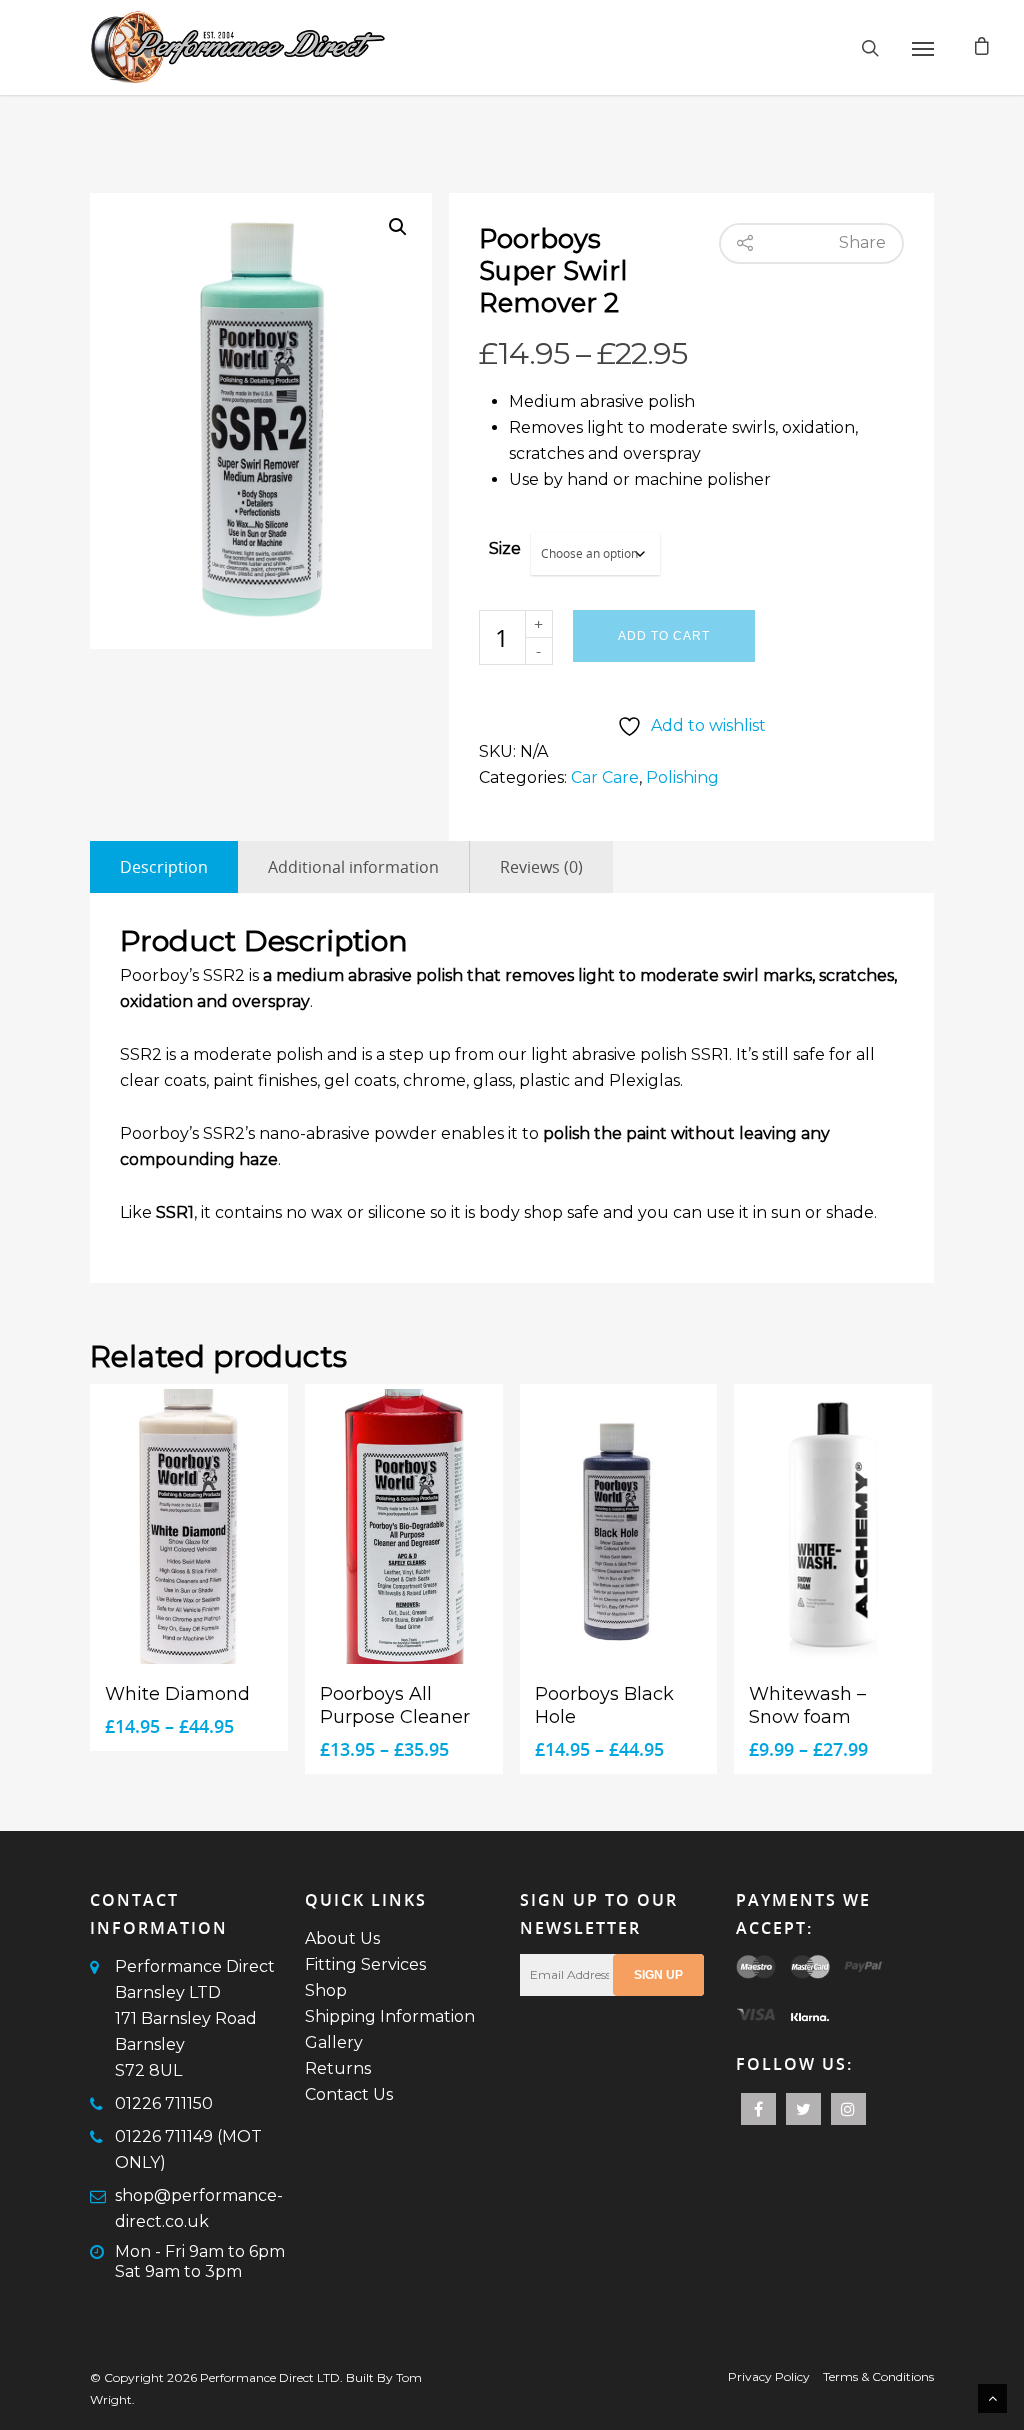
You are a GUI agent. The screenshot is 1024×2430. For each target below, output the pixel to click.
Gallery (334, 2042)
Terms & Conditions (878, 2376)
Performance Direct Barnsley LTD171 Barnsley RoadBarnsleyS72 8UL (195, 2018)
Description (164, 867)
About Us (342, 1938)
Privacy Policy (769, 2376)
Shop (326, 1990)
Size (505, 548)
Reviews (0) (541, 867)
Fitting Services (365, 1964)
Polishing (682, 777)
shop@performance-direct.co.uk (199, 2208)
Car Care (605, 777)
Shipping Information (390, 2016)
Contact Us (349, 2094)
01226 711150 (164, 2103)
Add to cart (664, 636)
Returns (338, 2068)
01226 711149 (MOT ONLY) (188, 2149)
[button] (398, 227)
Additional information (353, 867)
